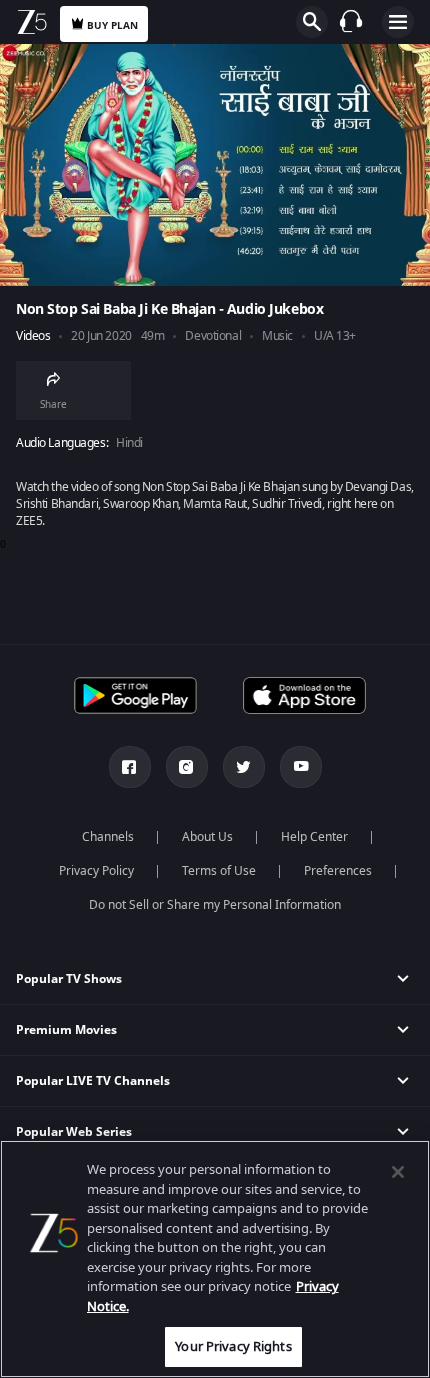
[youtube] (301, 767)
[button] (215, 979)
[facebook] (130, 767)
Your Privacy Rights (233, 1346)
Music (277, 336)
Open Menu (398, 22)
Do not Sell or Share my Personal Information (215, 905)
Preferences (338, 871)
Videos (33, 336)
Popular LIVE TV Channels (93, 1081)
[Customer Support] (351, 21)
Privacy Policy (96, 871)
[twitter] (244, 767)
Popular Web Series (74, 1132)
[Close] (398, 1172)
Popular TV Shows (69, 979)
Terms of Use (219, 871)
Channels (108, 837)
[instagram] (187, 767)
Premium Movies (66, 1030)
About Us (207, 837)
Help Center (314, 837)
